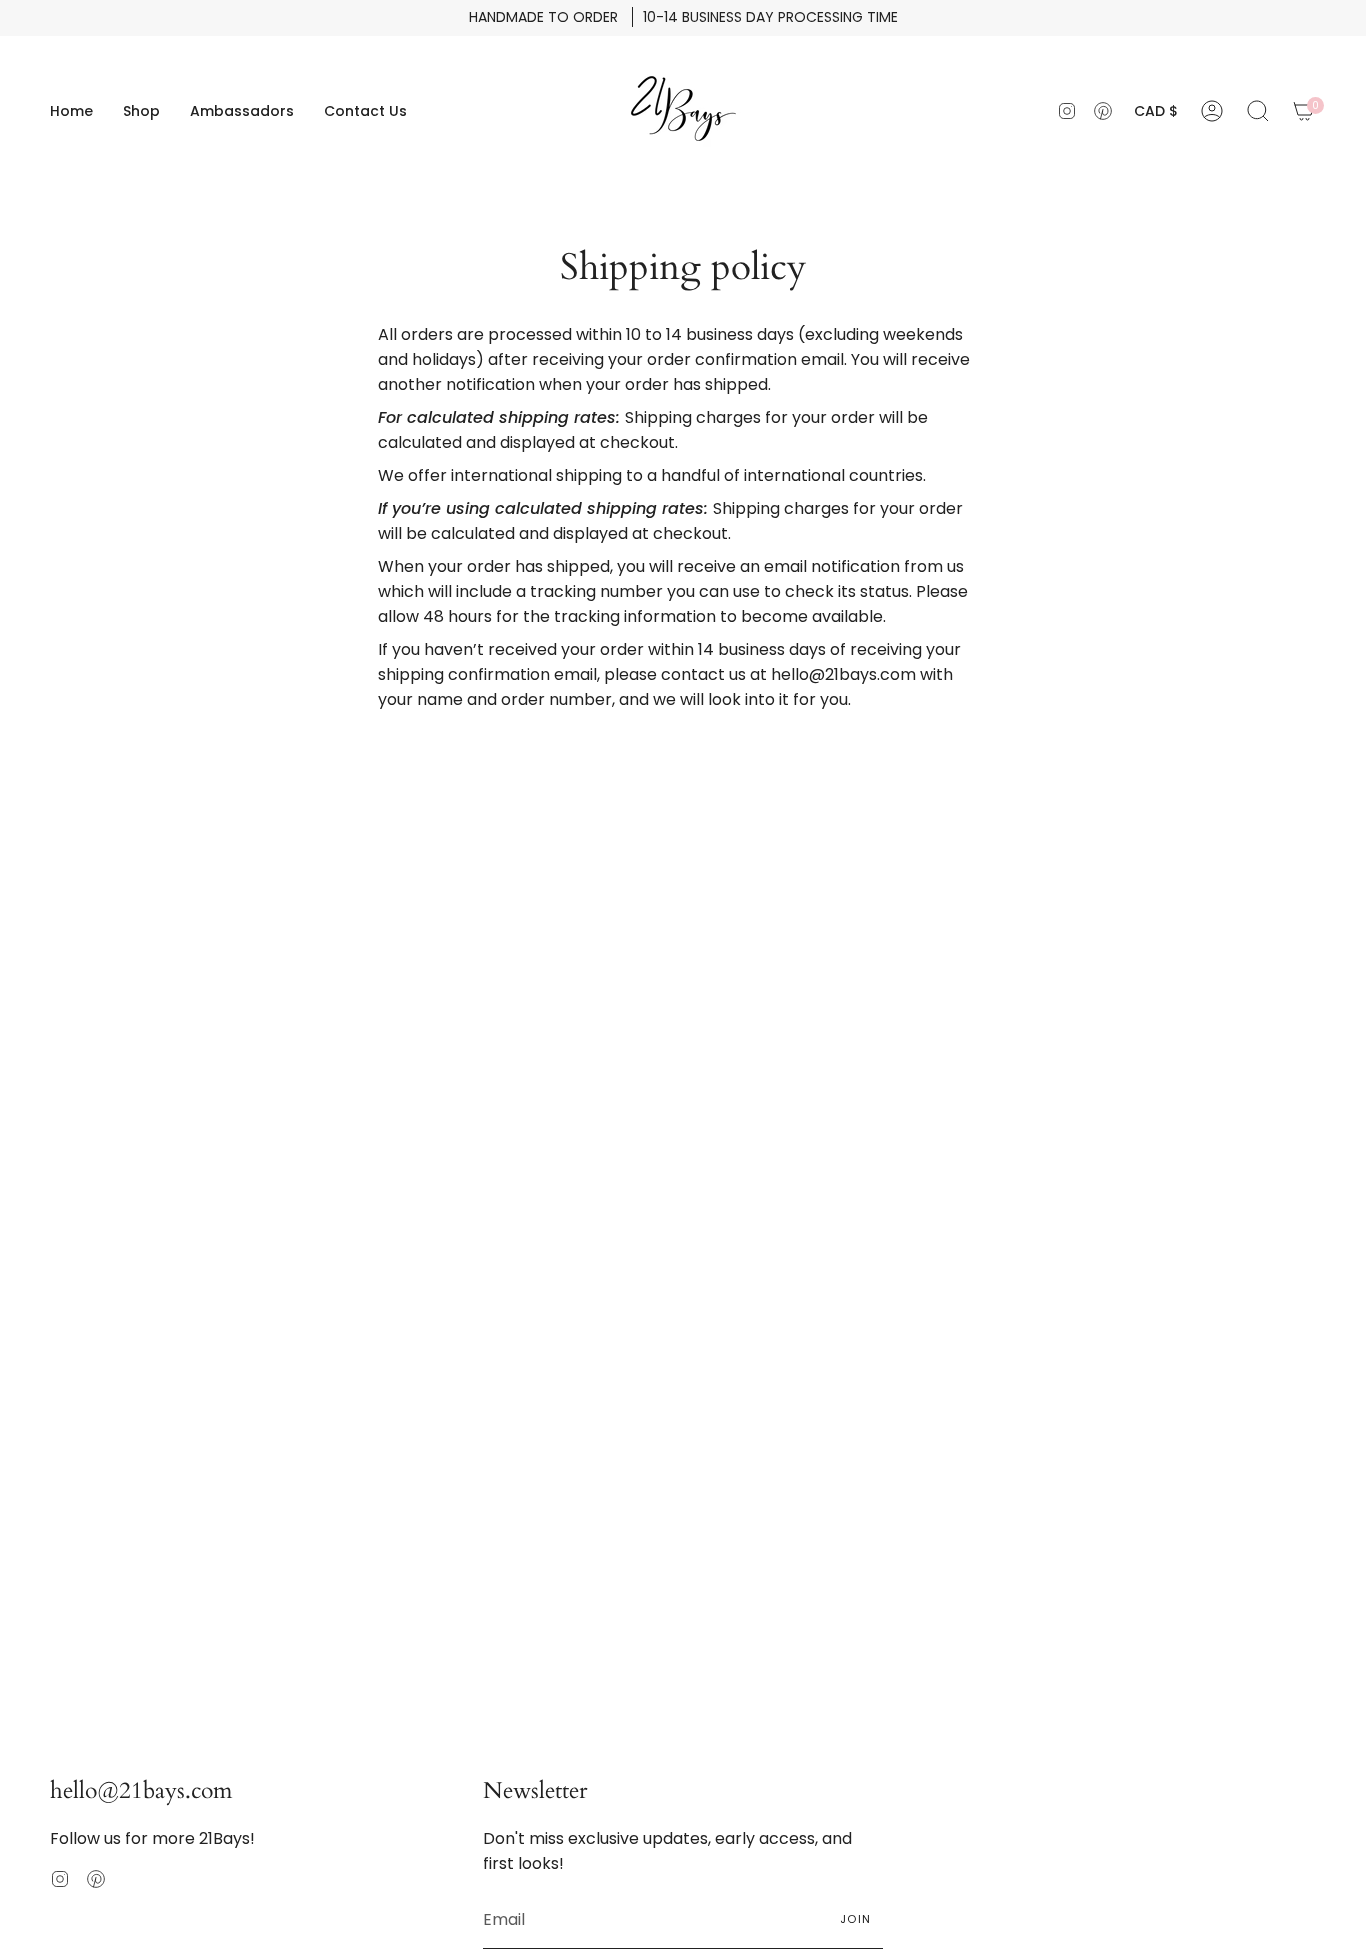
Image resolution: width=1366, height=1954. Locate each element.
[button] (141, 111)
